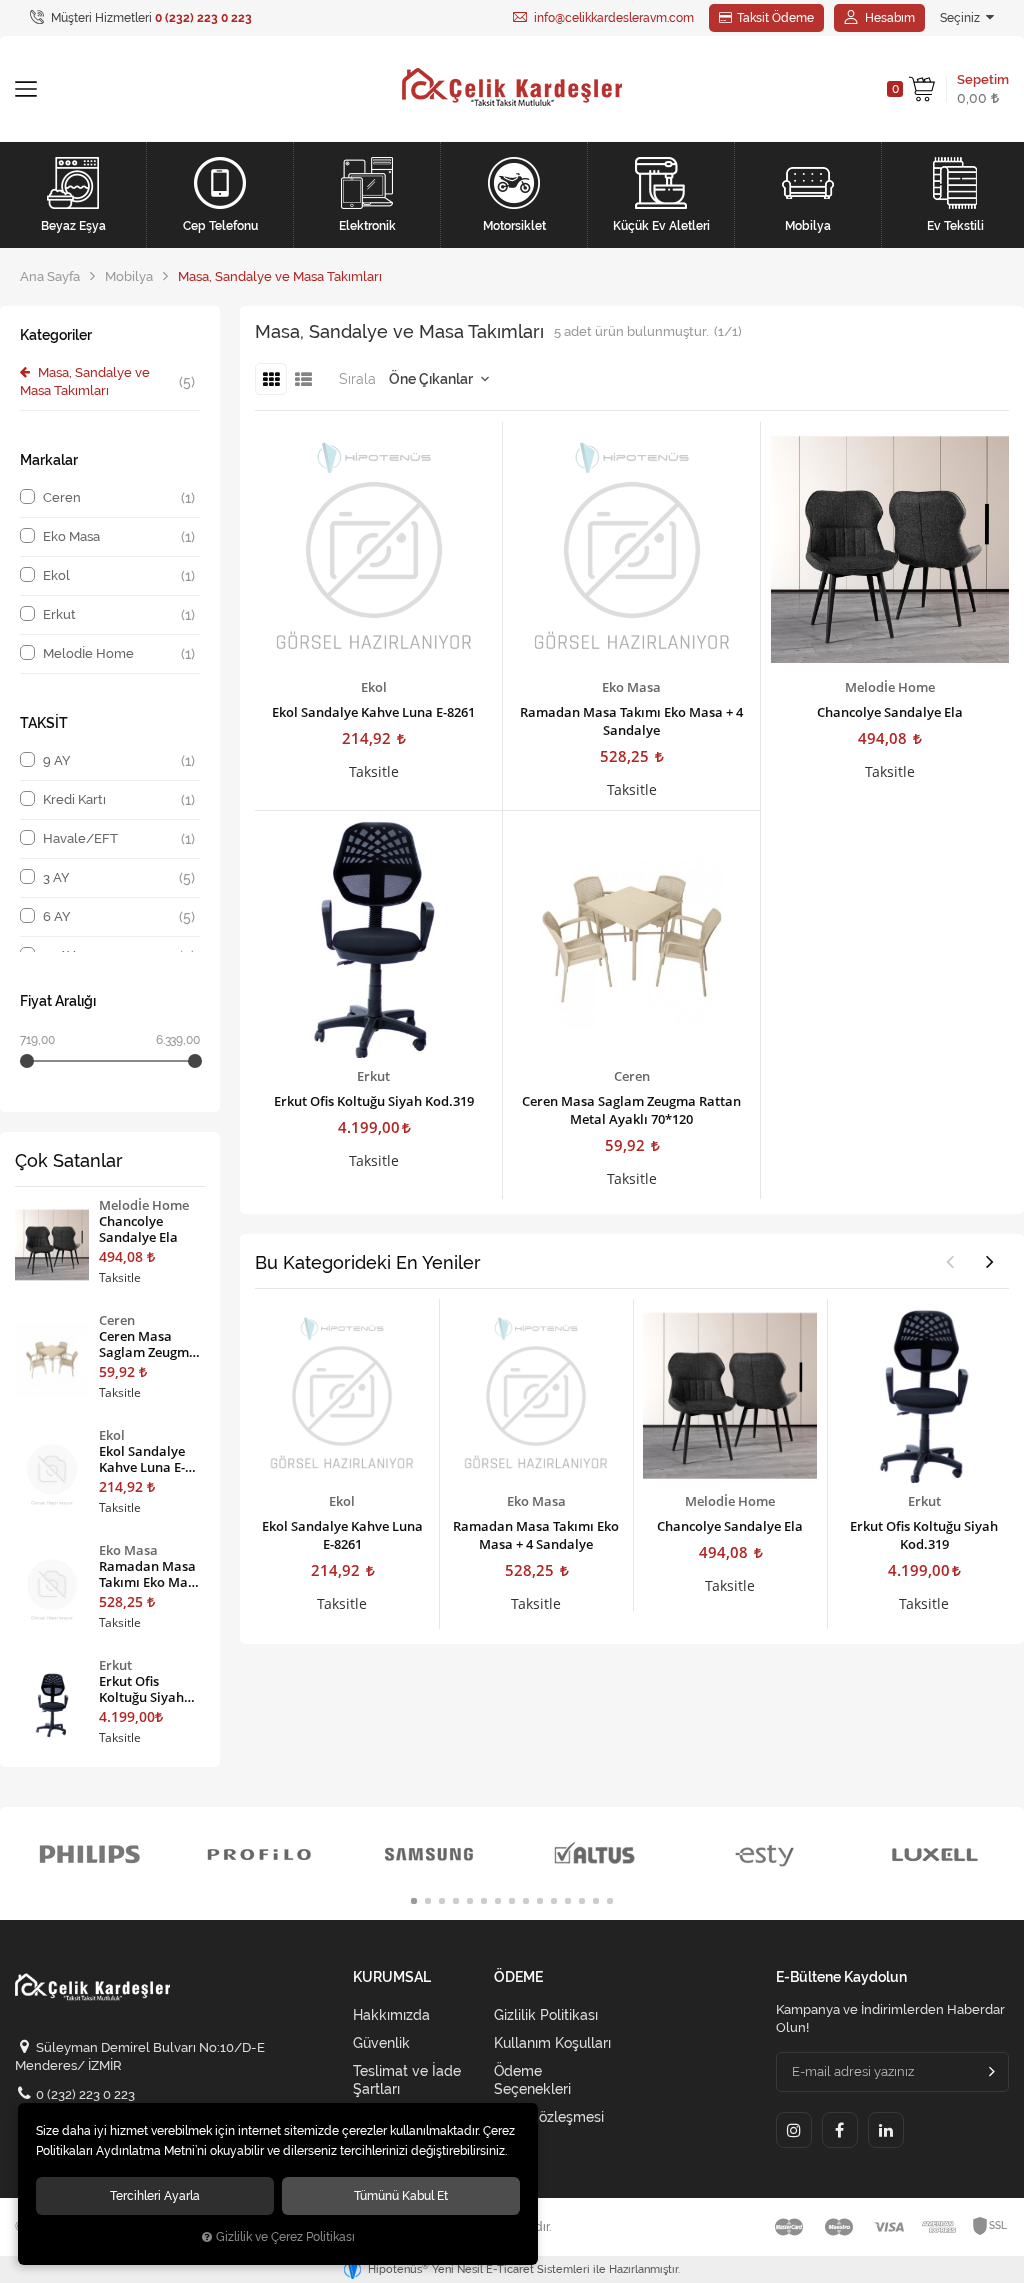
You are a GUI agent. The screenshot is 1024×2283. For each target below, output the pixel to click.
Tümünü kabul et (401, 2195)
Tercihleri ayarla (155, 2195)
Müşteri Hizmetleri (150, 18)
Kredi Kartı (119, 800)
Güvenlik (381, 2043)
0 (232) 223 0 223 (85, 2094)
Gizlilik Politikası (546, 2015)
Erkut (373, 1076)
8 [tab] (512, 1901)
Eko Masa (631, 687)
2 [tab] (428, 1901)
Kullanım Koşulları (552, 2043)
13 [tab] (582, 1901)
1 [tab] (414, 1901)
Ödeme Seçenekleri (532, 2080)
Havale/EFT (119, 839)
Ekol (374, 687)
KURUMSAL (392, 1977)
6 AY (119, 917)
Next (990, 1261)
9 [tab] (526, 1901)
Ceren (632, 1076)
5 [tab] (470, 1901)
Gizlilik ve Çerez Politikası (285, 2237)
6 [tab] (484, 1901)
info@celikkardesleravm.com (612, 18)
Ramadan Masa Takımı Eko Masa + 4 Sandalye (631, 721)
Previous (950, 1261)
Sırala (357, 379)
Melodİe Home (890, 687)
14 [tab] (596, 1901)
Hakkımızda (391, 2015)
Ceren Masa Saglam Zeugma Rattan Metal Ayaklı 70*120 (631, 1110)
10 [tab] (540, 1901)
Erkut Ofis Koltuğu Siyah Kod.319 (374, 1101)
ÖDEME (518, 1977)
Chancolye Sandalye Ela (890, 712)
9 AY (119, 761)
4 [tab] (456, 1901)
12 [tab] (568, 1901)
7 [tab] (498, 1901)
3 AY (119, 878)
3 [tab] (442, 1901)
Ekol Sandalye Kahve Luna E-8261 (373, 712)
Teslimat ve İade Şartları (407, 2080)
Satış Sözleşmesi (549, 2117)
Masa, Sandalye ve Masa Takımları (107, 381)
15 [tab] (610, 1901)
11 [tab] (554, 1901)
